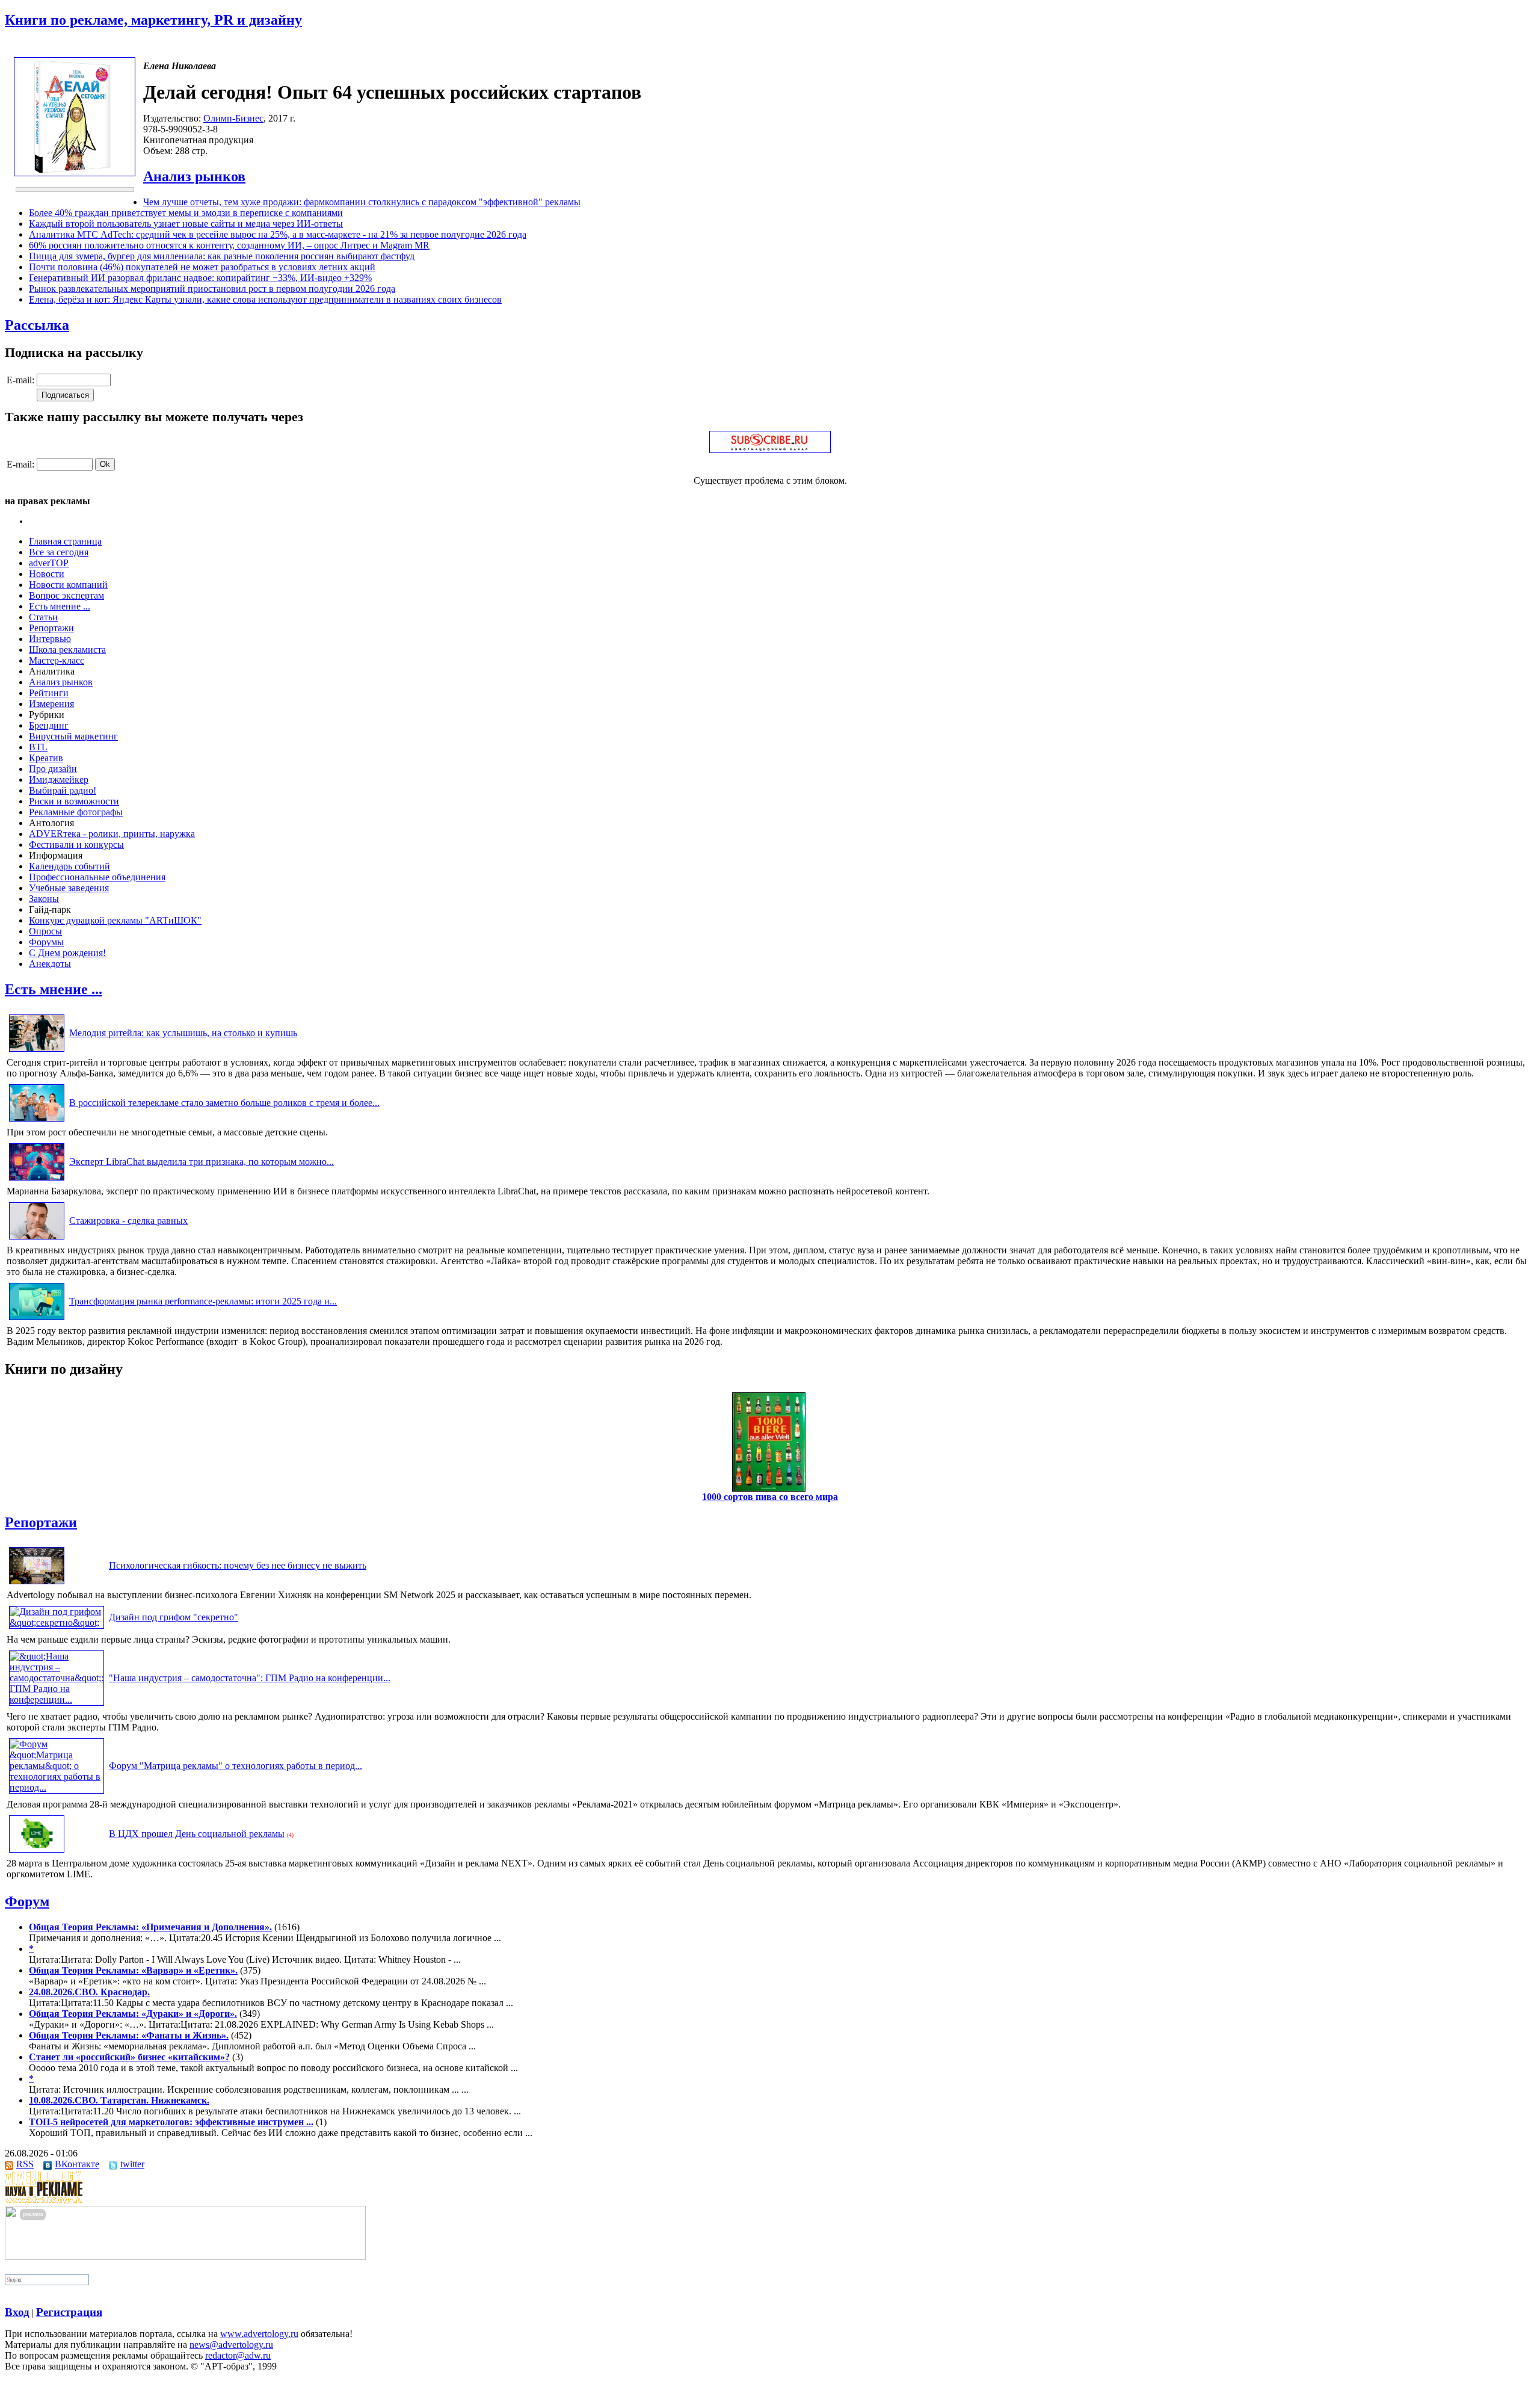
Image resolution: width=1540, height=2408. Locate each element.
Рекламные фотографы (76, 812)
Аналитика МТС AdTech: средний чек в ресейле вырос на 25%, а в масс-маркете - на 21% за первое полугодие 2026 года (278, 234)
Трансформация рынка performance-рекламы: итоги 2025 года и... (203, 1301)
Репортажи (51, 628)
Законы (44, 899)
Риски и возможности (74, 801)
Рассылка (37, 325)
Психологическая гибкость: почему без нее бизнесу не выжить (238, 1565)
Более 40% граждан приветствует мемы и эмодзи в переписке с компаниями (186, 213)
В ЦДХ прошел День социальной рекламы (197, 1834)
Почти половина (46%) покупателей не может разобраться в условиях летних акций (202, 267)
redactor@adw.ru (238, 2355)
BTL (38, 747)
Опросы (45, 931)
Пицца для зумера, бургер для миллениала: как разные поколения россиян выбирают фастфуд (222, 256)
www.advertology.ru (259, 2334)
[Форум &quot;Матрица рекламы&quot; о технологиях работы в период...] (57, 1787)
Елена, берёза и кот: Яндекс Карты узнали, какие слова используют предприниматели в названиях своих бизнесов (265, 299)
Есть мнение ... (60, 606)
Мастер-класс (57, 660)
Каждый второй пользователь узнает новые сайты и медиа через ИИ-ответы (186, 224)
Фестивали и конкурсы (76, 844)
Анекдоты (50, 964)
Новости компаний (68, 585)
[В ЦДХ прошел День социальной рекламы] (37, 1852)
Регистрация (69, 2312)
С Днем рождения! (67, 953)
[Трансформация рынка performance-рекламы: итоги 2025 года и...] (37, 1320)
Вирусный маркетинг (73, 736)
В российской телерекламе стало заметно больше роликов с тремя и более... (224, 1103)
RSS (25, 2164)
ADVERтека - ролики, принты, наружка (112, 834)
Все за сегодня (59, 552)
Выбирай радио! (63, 790)
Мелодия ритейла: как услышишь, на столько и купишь (183, 1033)
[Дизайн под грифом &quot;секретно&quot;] (57, 1622)
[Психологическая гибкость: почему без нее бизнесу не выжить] (37, 1584)
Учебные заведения (69, 888)
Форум (27, 1901)
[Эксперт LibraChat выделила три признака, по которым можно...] (37, 1180)
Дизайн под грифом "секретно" (174, 1617)
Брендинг (49, 725)
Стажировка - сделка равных (128, 1221)
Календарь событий (69, 866)
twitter (132, 2164)
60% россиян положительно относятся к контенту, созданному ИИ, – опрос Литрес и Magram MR (229, 245)
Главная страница (65, 541)
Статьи (43, 617)
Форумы (46, 942)
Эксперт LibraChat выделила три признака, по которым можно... (202, 1162)
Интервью (50, 639)
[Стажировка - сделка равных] (37, 1239)
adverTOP (49, 563)
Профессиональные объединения (97, 877)
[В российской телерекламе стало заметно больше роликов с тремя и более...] (37, 1121)
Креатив (46, 758)
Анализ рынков (194, 176)
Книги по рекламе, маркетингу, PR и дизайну (153, 20)
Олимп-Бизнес (233, 118)
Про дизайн (53, 769)
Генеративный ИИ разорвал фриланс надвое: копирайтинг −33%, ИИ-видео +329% (200, 278)
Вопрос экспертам (66, 595)
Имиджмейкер (59, 780)
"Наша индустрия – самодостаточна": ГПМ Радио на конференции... (250, 1678)
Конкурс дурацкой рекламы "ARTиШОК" (115, 920)
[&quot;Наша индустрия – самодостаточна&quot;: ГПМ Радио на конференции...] (57, 1699)
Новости (47, 574)
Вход (17, 2312)
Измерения (51, 704)
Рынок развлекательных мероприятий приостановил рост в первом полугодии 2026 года (212, 289)
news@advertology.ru (231, 2345)
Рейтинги (49, 693)
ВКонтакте (77, 2164)
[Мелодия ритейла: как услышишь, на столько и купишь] (37, 1051)
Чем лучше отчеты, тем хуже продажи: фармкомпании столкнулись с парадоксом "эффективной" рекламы (362, 202)
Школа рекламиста (67, 650)
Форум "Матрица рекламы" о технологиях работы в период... (236, 1766)
